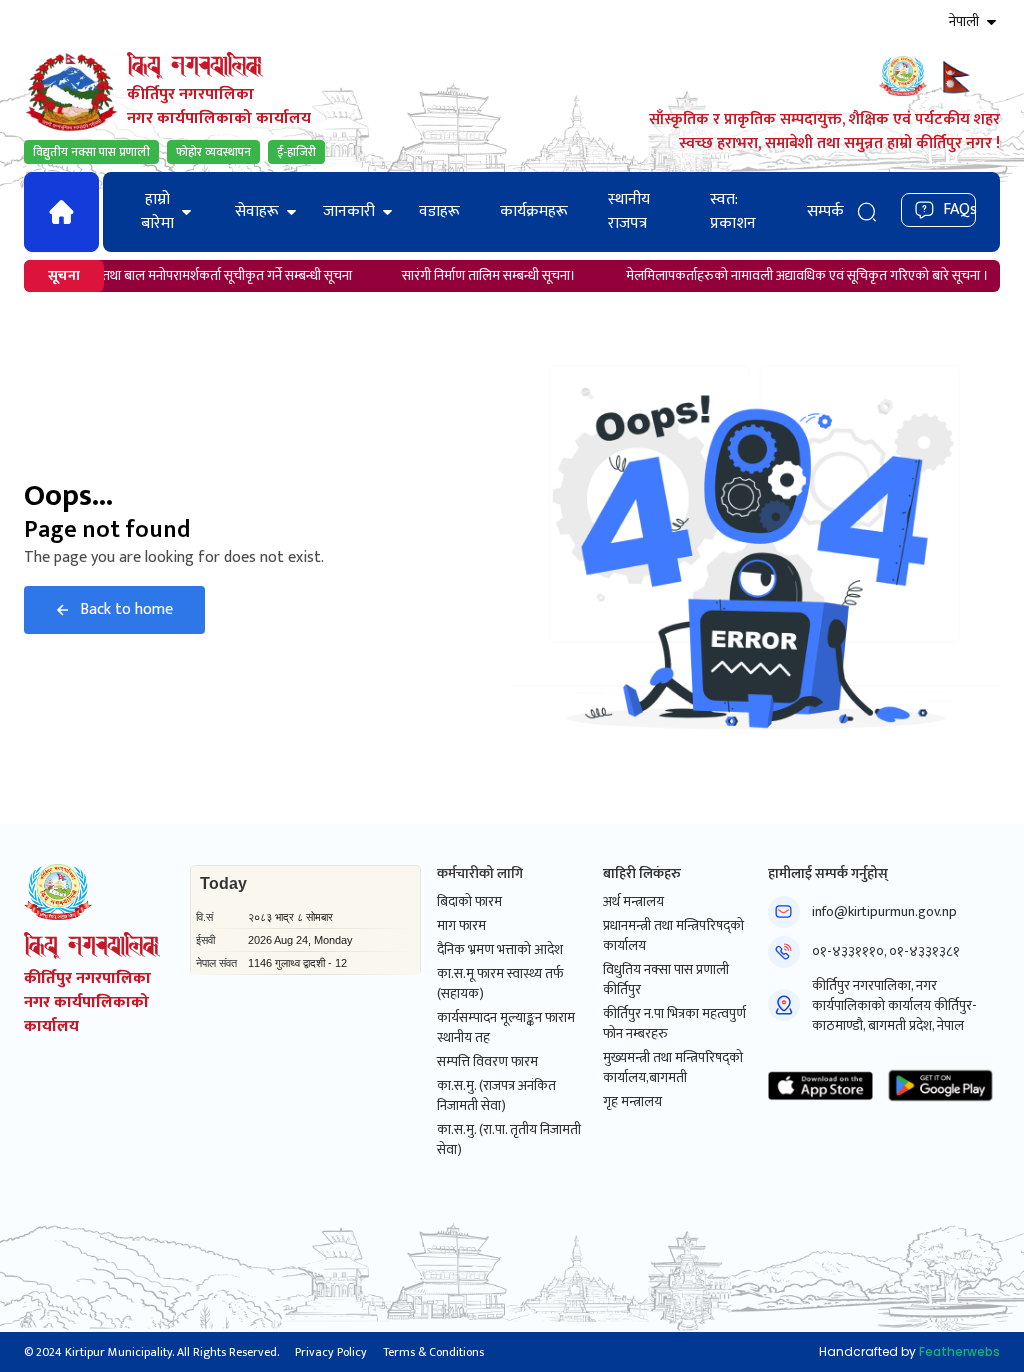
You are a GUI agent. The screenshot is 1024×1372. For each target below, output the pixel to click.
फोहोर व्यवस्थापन (213, 152)
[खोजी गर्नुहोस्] (866, 211)
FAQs (959, 209)
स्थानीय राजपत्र (629, 211)
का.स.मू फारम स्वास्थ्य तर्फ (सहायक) (500, 984)
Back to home (126, 609)
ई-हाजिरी (296, 152)
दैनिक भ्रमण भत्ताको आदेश (500, 950)
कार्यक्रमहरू (534, 211)
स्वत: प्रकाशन (733, 211)
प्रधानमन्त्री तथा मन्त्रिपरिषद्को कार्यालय (673, 936)
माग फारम (461, 926)
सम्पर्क (825, 211)
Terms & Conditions (433, 1352)
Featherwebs (959, 1351)
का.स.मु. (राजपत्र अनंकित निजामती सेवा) (496, 1096)
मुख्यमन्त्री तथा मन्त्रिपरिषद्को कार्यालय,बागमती (673, 1068)
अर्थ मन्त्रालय (633, 902)
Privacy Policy (331, 1352)
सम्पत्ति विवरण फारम (487, 1062)
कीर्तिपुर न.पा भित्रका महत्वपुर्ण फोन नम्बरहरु (674, 1024)
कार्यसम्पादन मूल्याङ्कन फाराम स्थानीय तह (506, 1028)
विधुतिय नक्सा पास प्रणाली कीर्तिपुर (666, 980)
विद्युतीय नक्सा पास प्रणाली (91, 152)
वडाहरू (439, 211)
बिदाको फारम (469, 902)
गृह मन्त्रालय (632, 1102)
